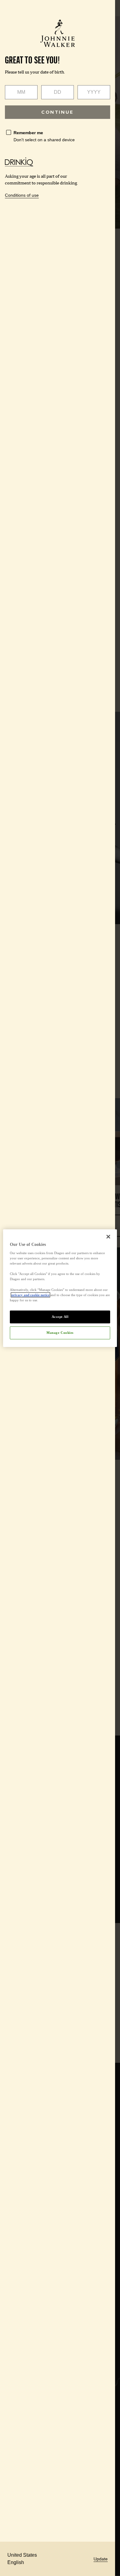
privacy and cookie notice (30, 1295)
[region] (60, 1288)
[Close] (108, 1236)
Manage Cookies (60, 1333)
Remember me (28, 133)
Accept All (60, 1317)
